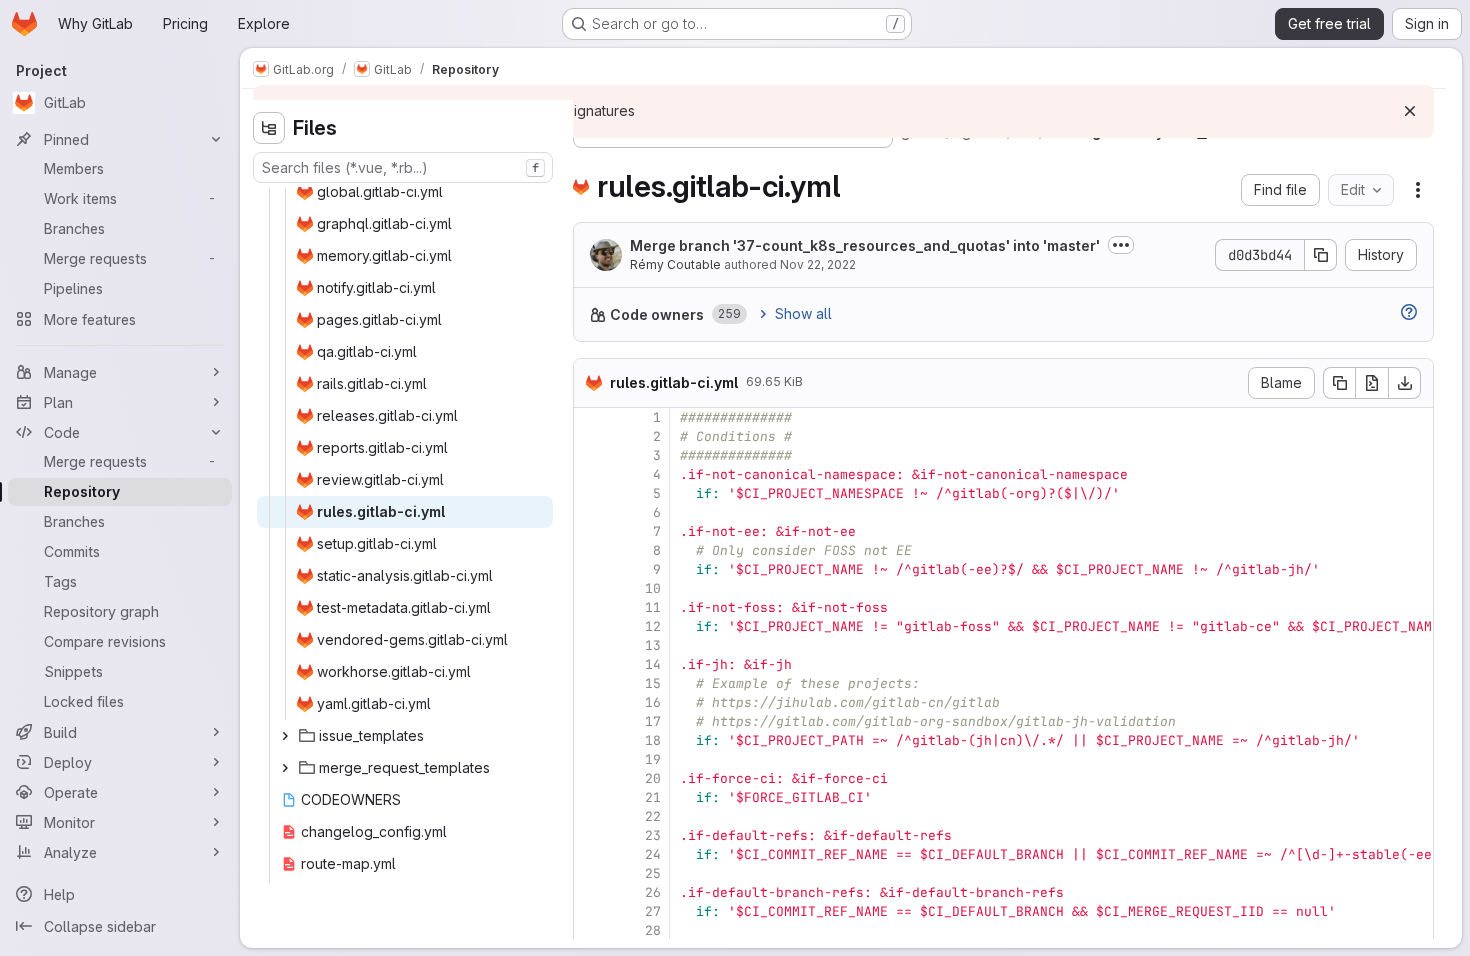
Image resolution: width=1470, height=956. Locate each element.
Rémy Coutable (675, 264)
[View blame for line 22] (591, 816)
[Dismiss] (1410, 111)
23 (653, 835)
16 (653, 702)
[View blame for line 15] (591, 683)
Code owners (657, 314)
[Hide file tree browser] (269, 128)
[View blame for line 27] (591, 911)
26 (653, 892)
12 (653, 626)
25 (653, 873)
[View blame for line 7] (591, 531)
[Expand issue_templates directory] (285, 736)
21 (653, 797)
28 (653, 930)
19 (653, 759)
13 (653, 645)
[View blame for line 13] (591, 645)
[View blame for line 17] (591, 721)
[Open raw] (1372, 383)
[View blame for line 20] (591, 778)
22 (653, 816)
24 (653, 854)
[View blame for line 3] (591, 455)
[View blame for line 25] (591, 873)
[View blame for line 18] (591, 740)
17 (653, 721)
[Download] (1405, 383)
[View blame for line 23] (591, 835)
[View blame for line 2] (591, 436)
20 (653, 778)
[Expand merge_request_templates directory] (285, 768)
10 (653, 588)
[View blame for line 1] (591, 417)
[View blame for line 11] (591, 607)
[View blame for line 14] (591, 664)
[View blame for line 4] (591, 474)
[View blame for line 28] (591, 930)
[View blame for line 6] (591, 512)
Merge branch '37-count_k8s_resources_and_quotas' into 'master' (865, 245)
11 (653, 607)
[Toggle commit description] (1121, 245)
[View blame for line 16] (591, 702)
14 (653, 664)
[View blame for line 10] (591, 588)
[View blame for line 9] (591, 569)
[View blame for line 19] (591, 759)
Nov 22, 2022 (818, 264)
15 (653, 683)
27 (653, 911)
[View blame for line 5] (591, 493)
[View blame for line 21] (591, 797)
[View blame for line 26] (591, 892)
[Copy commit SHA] (1321, 255)
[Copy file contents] (1339, 383)
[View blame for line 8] (591, 550)
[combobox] (403, 167)
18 (653, 740)
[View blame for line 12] (591, 626)
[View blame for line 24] (591, 854)
